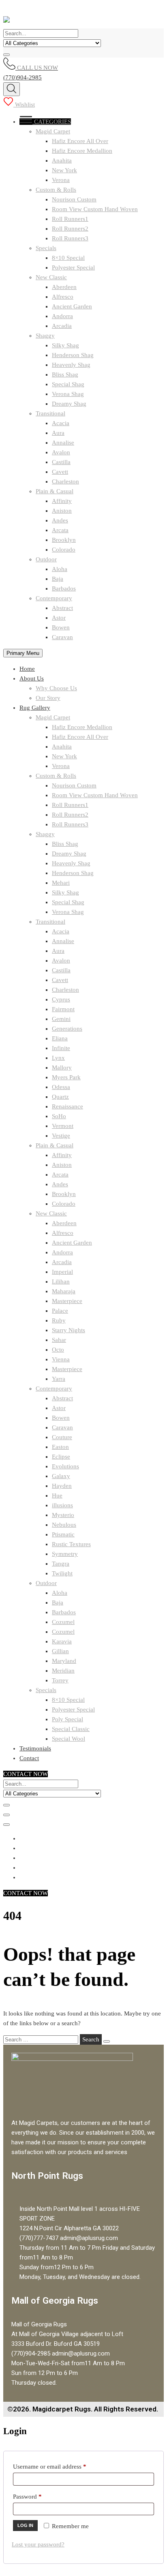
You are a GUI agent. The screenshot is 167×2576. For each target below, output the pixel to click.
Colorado (64, 550)
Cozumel (63, 1622)
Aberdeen (64, 287)
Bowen (61, 627)
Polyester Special (73, 267)
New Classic (51, 277)
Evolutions (65, 1466)
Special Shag (68, 384)
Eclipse (61, 1457)
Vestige (61, 1136)
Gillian (60, 1651)
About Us (32, 678)
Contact (29, 1758)
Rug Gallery (35, 708)
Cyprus (61, 999)
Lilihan (61, 1282)
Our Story (48, 698)
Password (39, 2495)
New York (64, 170)
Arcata (60, 530)
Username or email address (61, 2465)
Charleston (65, 481)
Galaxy (61, 1476)
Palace (60, 1311)
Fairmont (63, 1009)
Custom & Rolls (56, 190)
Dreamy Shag (69, 404)
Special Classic (71, 1729)
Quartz (60, 1097)
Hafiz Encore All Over (80, 141)
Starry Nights (69, 1330)
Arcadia (62, 326)
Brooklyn (64, 540)
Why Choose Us (56, 688)
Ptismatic (63, 1534)
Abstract (62, 608)
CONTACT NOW (26, 1774)
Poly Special (67, 1719)
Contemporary (54, 598)
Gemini (61, 1019)
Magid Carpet (53, 131)
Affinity (62, 501)
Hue (57, 1496)
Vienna (61, 1359)
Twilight (62, 1573)
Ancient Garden (72, 306)
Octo (58, 1350)
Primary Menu (23, 653)
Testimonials (35, 1748)
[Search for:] (42, 2039)
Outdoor (46, 559)
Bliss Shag (65, 374)
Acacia (61, 423)
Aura (58, 433)
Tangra (61, 1564)
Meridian (63, 1671)
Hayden (62, 1486)
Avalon (61, 452)
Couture (62, 1437)
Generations (67, 1029)
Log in (25, 2525)
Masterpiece (67, 1301)
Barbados (64, 588)
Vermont (63, 1126)
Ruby (59, 1320)
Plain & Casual (55, 491)
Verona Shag (68, 394)
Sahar (59, 1340)
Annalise (63, 443)
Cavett (60, 472)
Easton (60, 1447)
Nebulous (64, 1525)
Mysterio (63, 1515)
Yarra (59, 1379)
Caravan (62, 637)
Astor (59, 618)
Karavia (62, 1641)
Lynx (58, 1058)
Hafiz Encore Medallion (82, 151)
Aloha (60, 569)
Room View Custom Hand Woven (95, 209)
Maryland (64, 1661)
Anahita (62, 160)
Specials (46, 248)
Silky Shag (65, 345)
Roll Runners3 (70, 238)
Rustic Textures (71, 1544)
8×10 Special (68, 258)
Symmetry (65, 1554)
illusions (62, 1505)
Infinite (61, 1048)
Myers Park (66, 1077)
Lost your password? (38, 2544)
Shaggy (45, 336)
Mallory (62, 1068)
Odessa (61, 1087)
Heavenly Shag (71, 365)
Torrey (60, 1680)
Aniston (62, 511)
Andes (60, 520)
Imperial (62, 1272)
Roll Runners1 (70, 219)
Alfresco (63, 297)
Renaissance (67, 1106)
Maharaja (64, 1291)
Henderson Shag (73, 355)
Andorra (62, 316)
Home (27, 669)
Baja (58, 579)
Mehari (61, 883)
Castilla (61, 462)
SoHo (59, 1116)
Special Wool (69, 1739)
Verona (61, 180)
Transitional (50, 413)
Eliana (60, 1038)
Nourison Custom (74, 199)
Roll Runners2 (70, 229)
